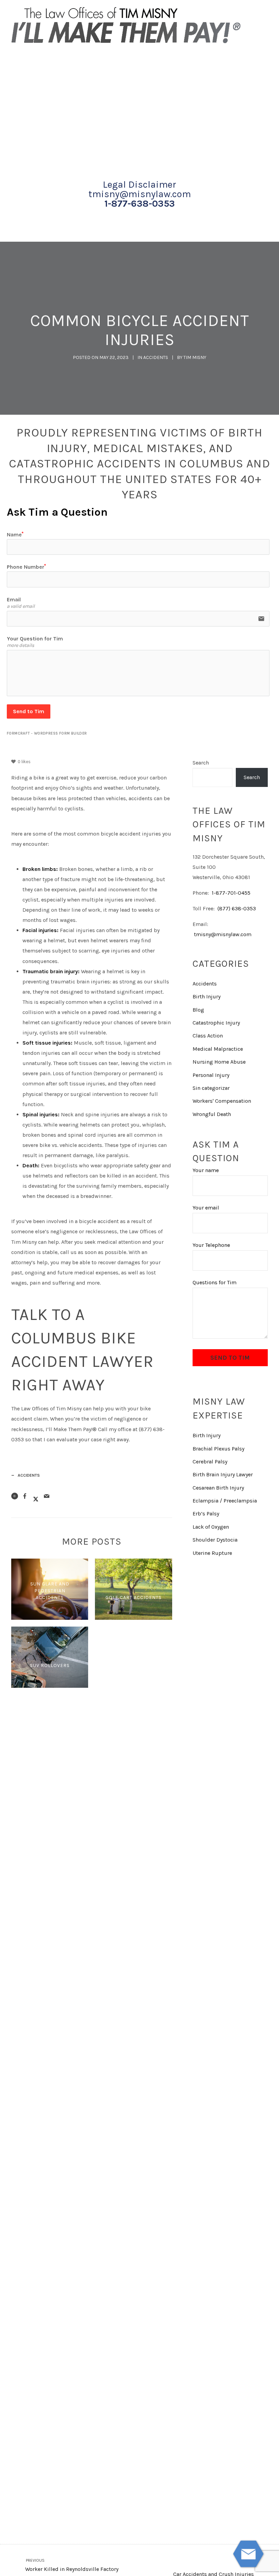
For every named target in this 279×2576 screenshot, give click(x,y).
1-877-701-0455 (231, 893)
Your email (206, 1208)
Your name (206, 1170)
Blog (198, 1010)
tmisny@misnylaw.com (140, 194)
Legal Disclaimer (139, 185)
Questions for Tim (215, 1282)
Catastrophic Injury (216, 1023)
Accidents (156, 357)
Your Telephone (211, 1245)
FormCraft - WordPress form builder (47, 733)
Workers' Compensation (222, 1101)
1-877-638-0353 (140, 204)
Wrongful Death (212, 1114)
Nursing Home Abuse (219, 1062)
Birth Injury (207, 997)
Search (201, 763)
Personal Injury (211, 1075)
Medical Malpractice (218, 1049)
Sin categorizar (211, 1088)
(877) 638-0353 (237, 908)
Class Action (208, 1036)
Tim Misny (195, 357)
